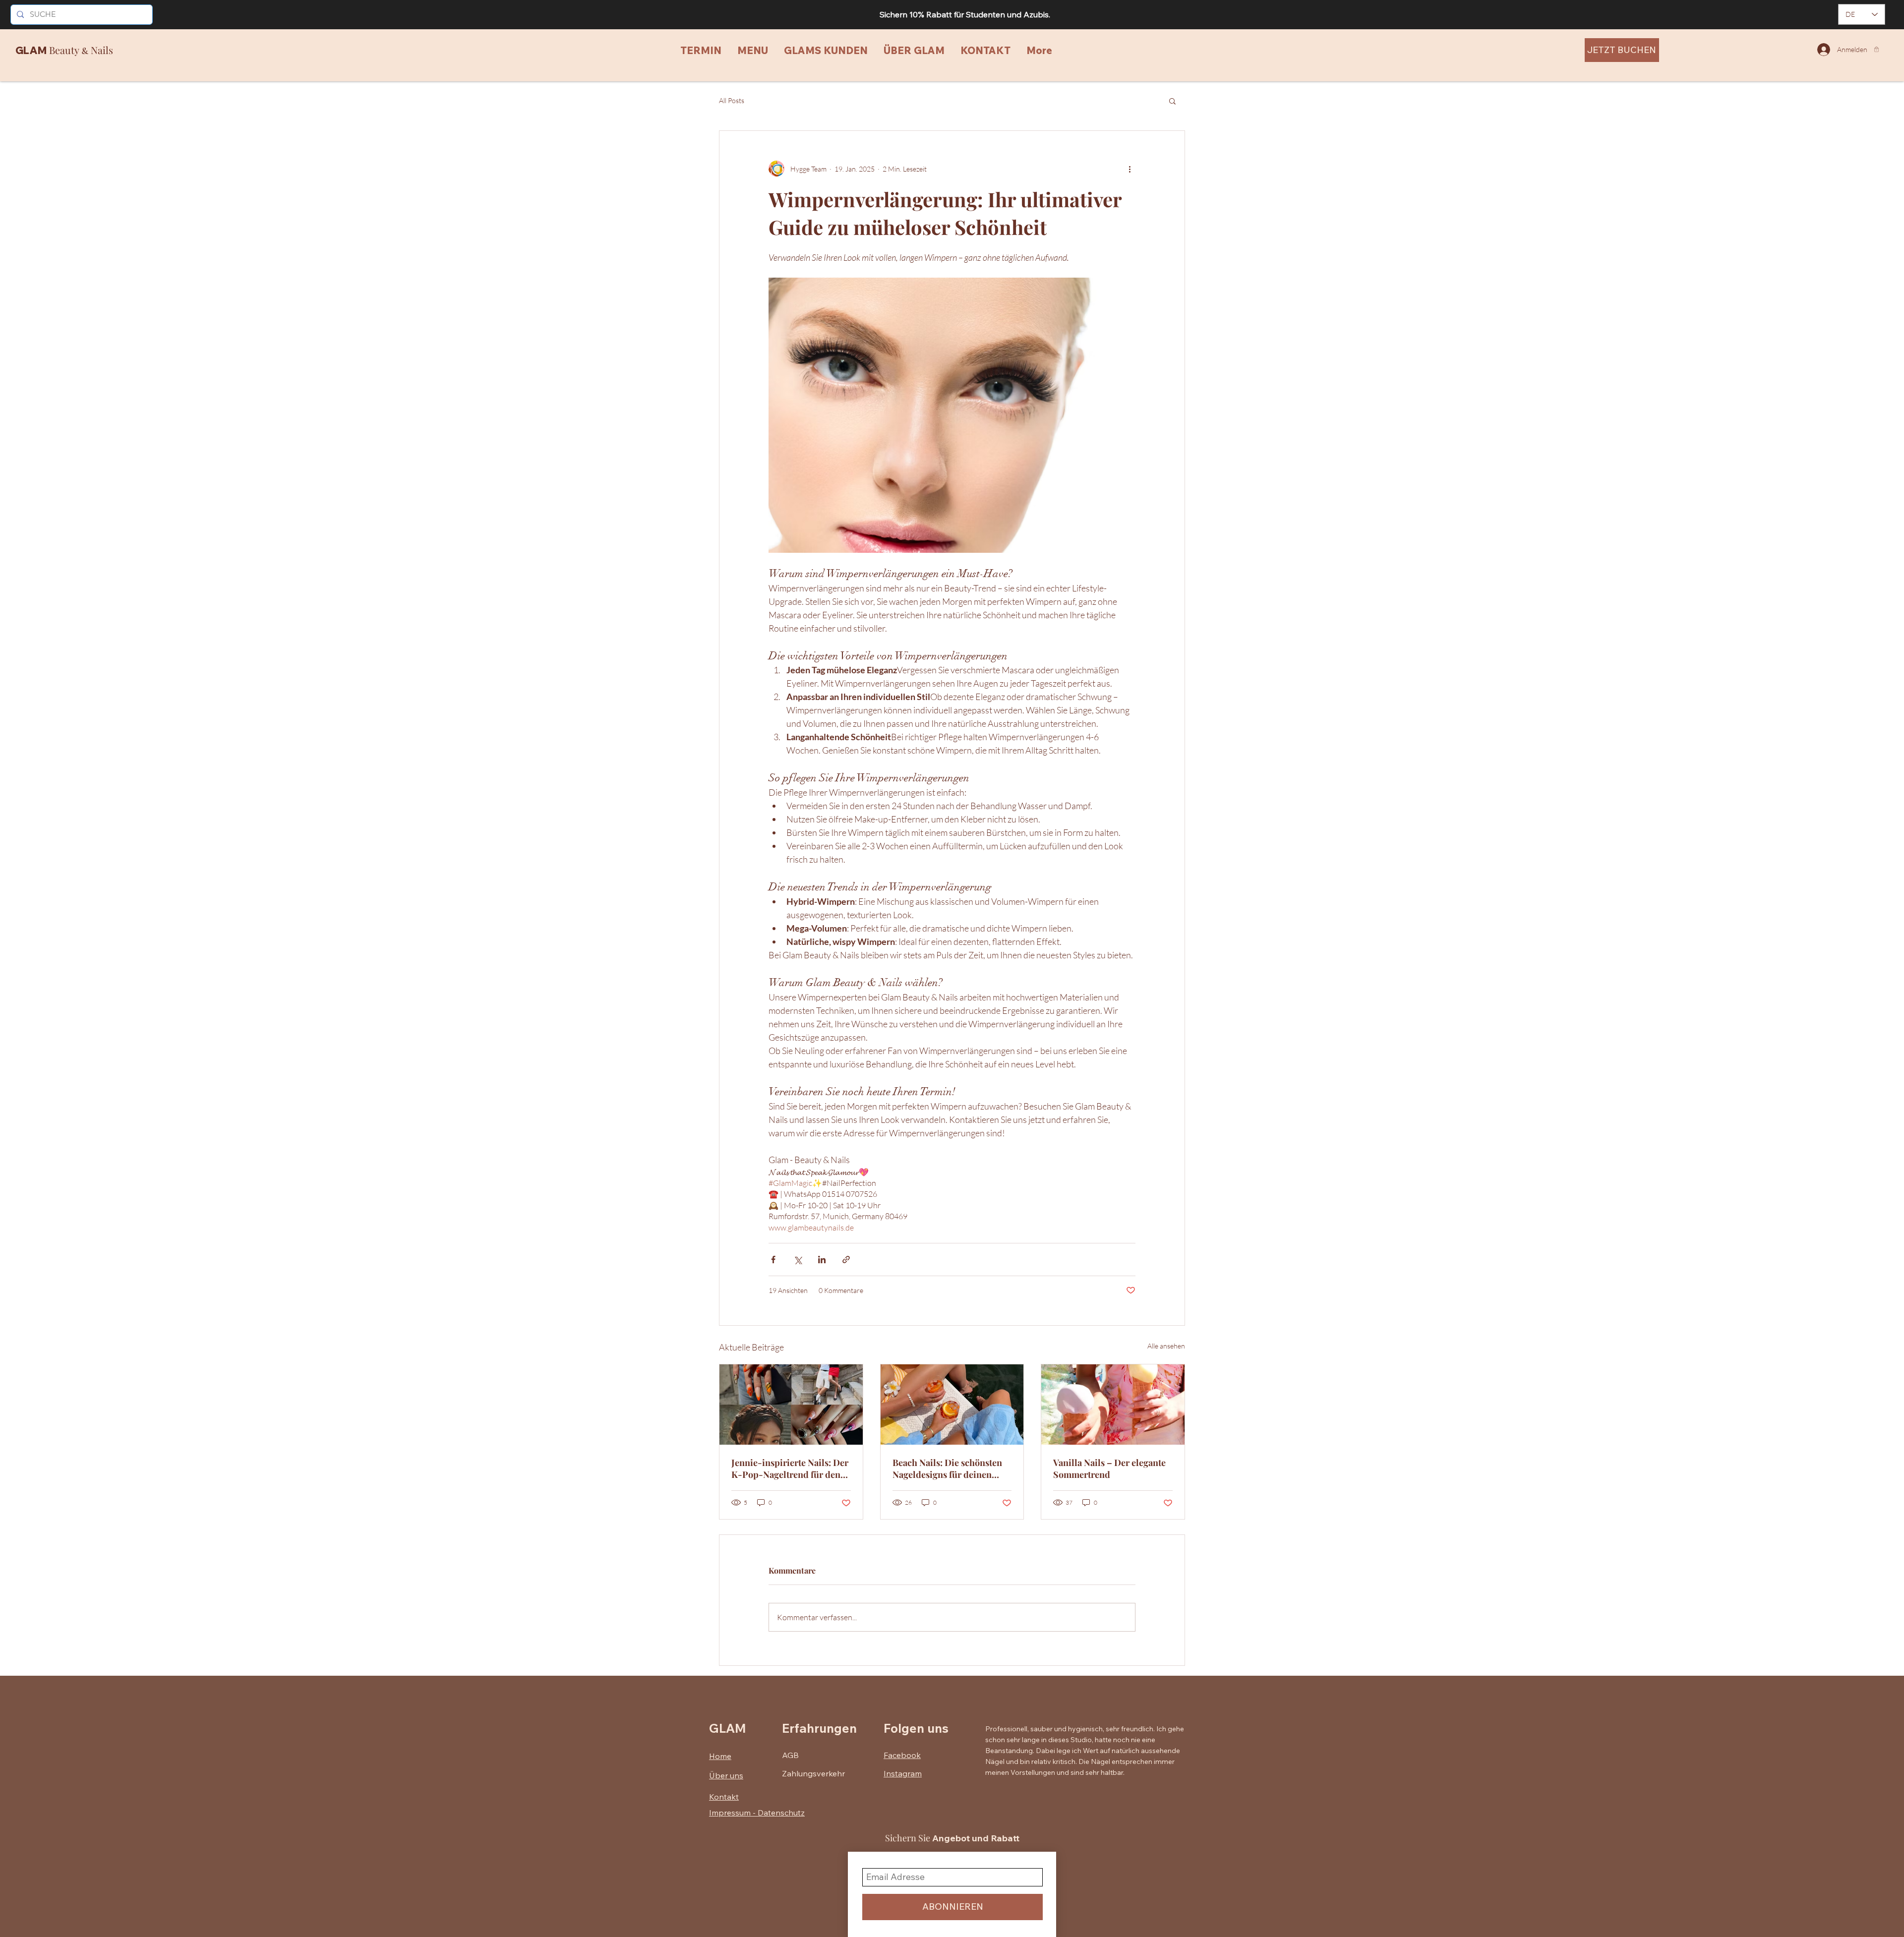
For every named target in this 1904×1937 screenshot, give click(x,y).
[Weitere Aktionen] (1130, 169)
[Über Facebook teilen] (773, 1260)
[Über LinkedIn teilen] (822, 1260)
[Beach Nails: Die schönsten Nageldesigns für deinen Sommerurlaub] (952, 1405)
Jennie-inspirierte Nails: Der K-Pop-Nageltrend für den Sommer (790, 1468)
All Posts (732, 100)
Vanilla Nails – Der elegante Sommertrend (1109, 1468)
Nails (101, 50)
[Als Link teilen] (846, 1260)
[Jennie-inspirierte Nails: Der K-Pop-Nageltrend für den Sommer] (791, 1405)
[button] (1876, 49)
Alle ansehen (1166, 1346)
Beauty (64, 50)
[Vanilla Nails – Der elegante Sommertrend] (1113, 1405)
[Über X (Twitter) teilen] (798, 1260)
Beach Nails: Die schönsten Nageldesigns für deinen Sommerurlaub (947, 1468)
